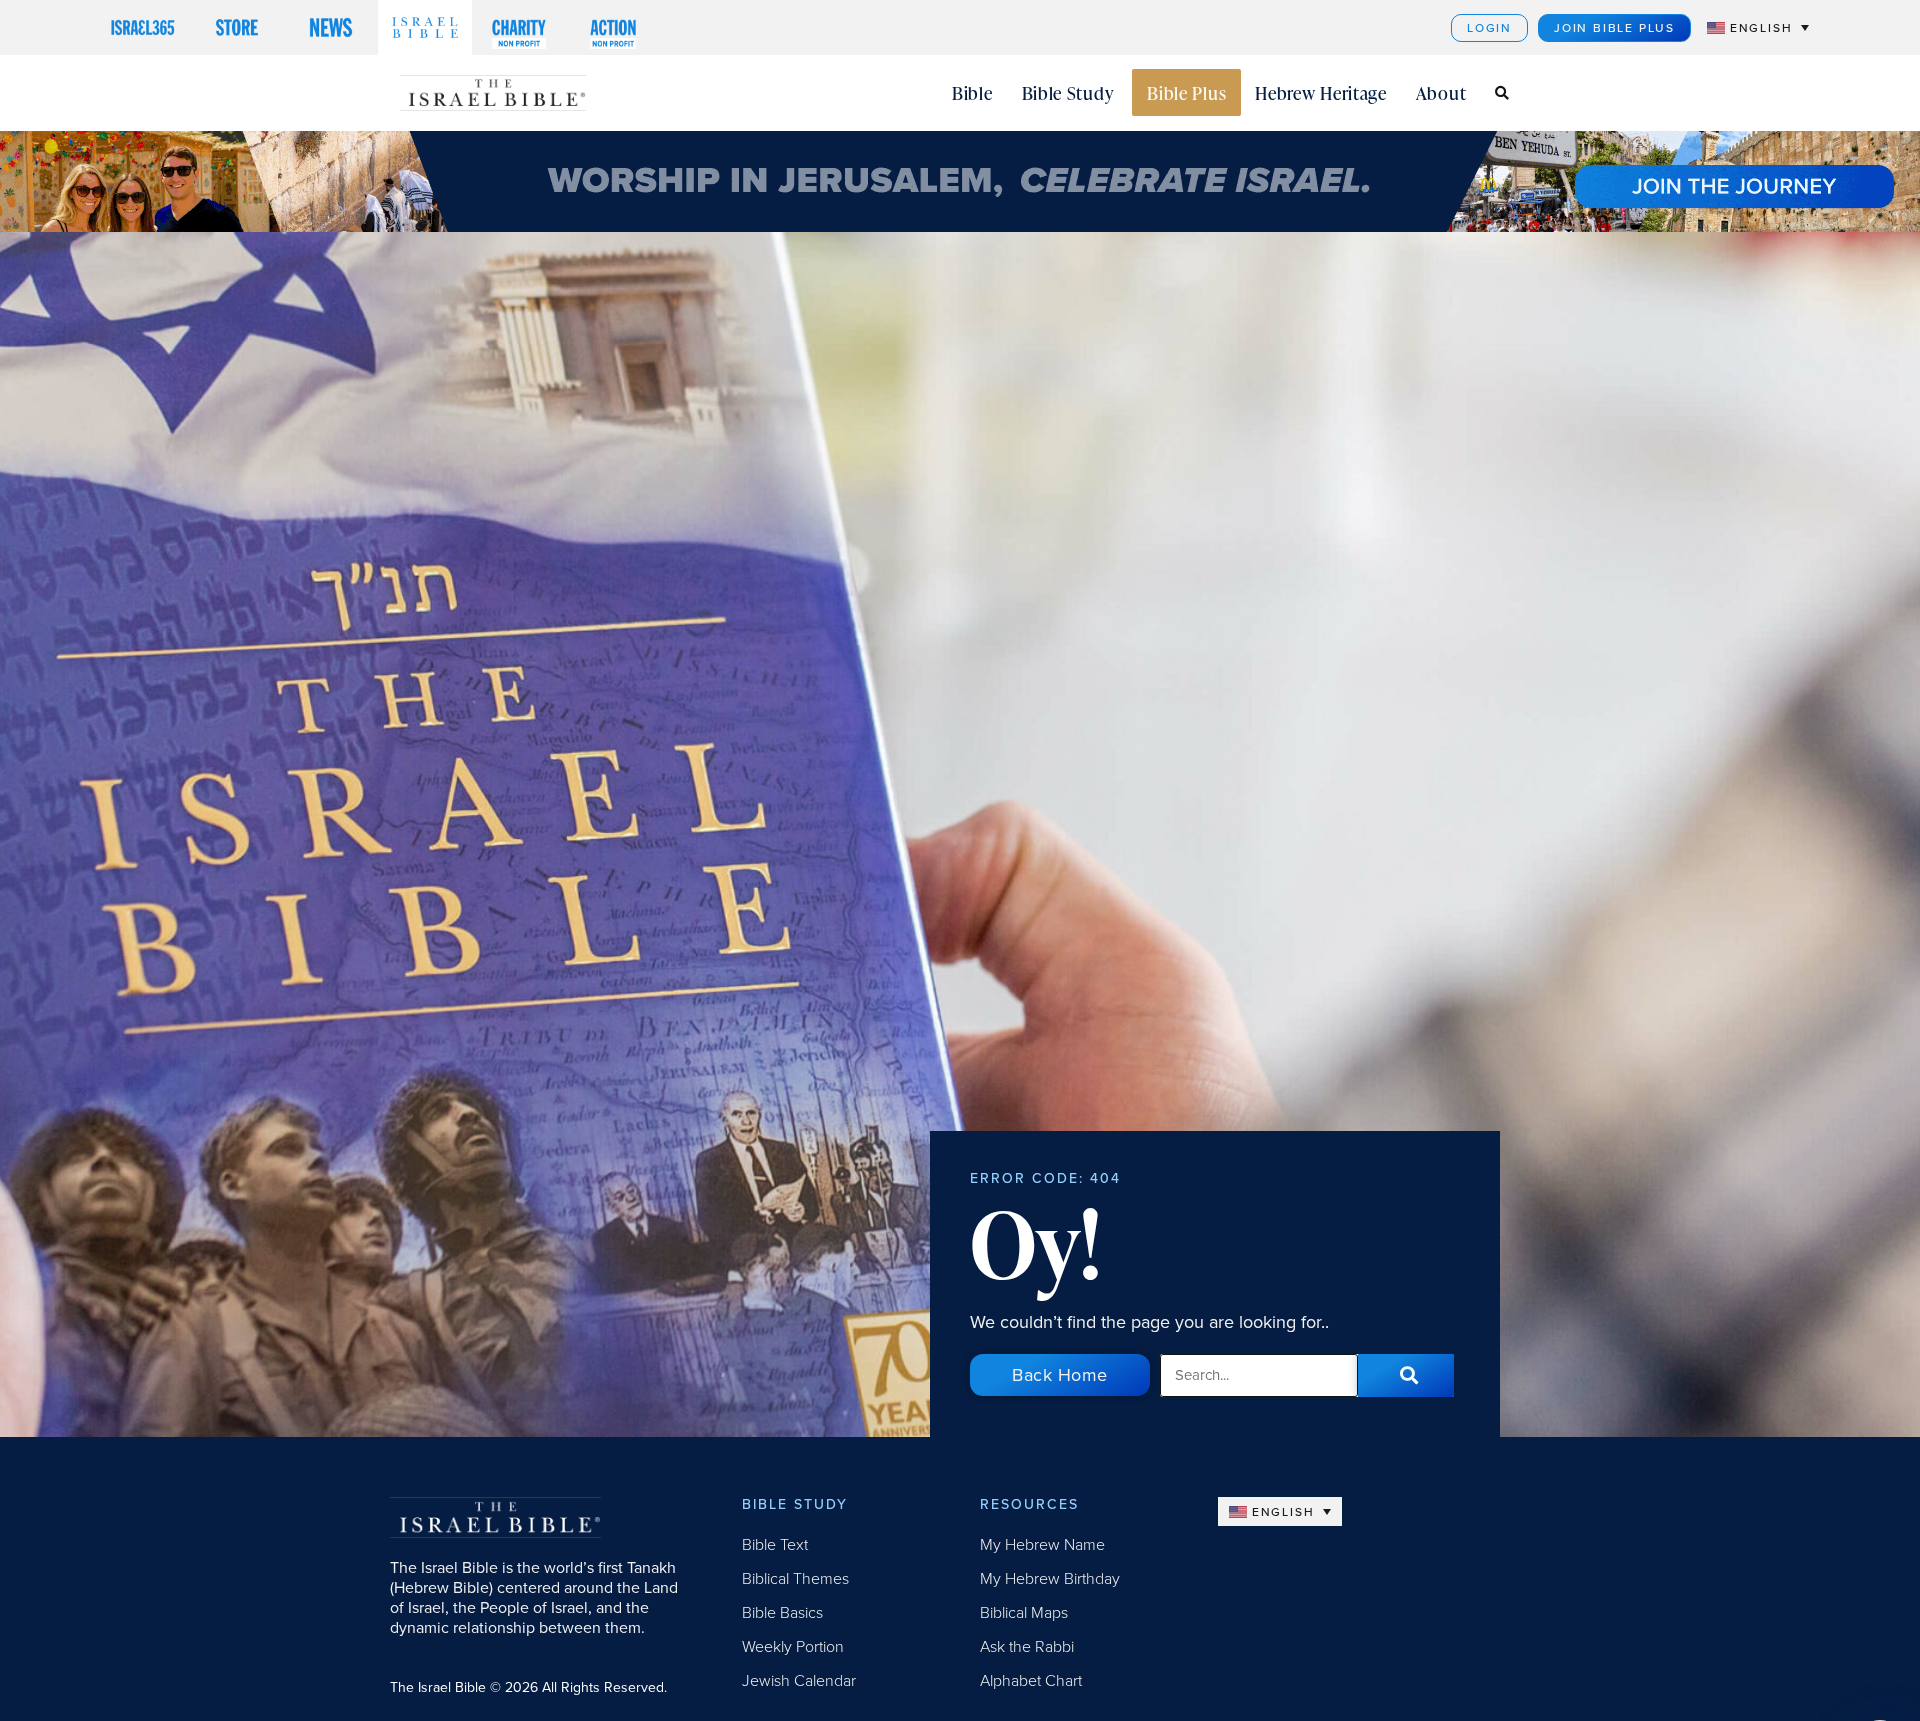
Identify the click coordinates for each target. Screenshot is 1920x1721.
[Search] (1406, 1375)
